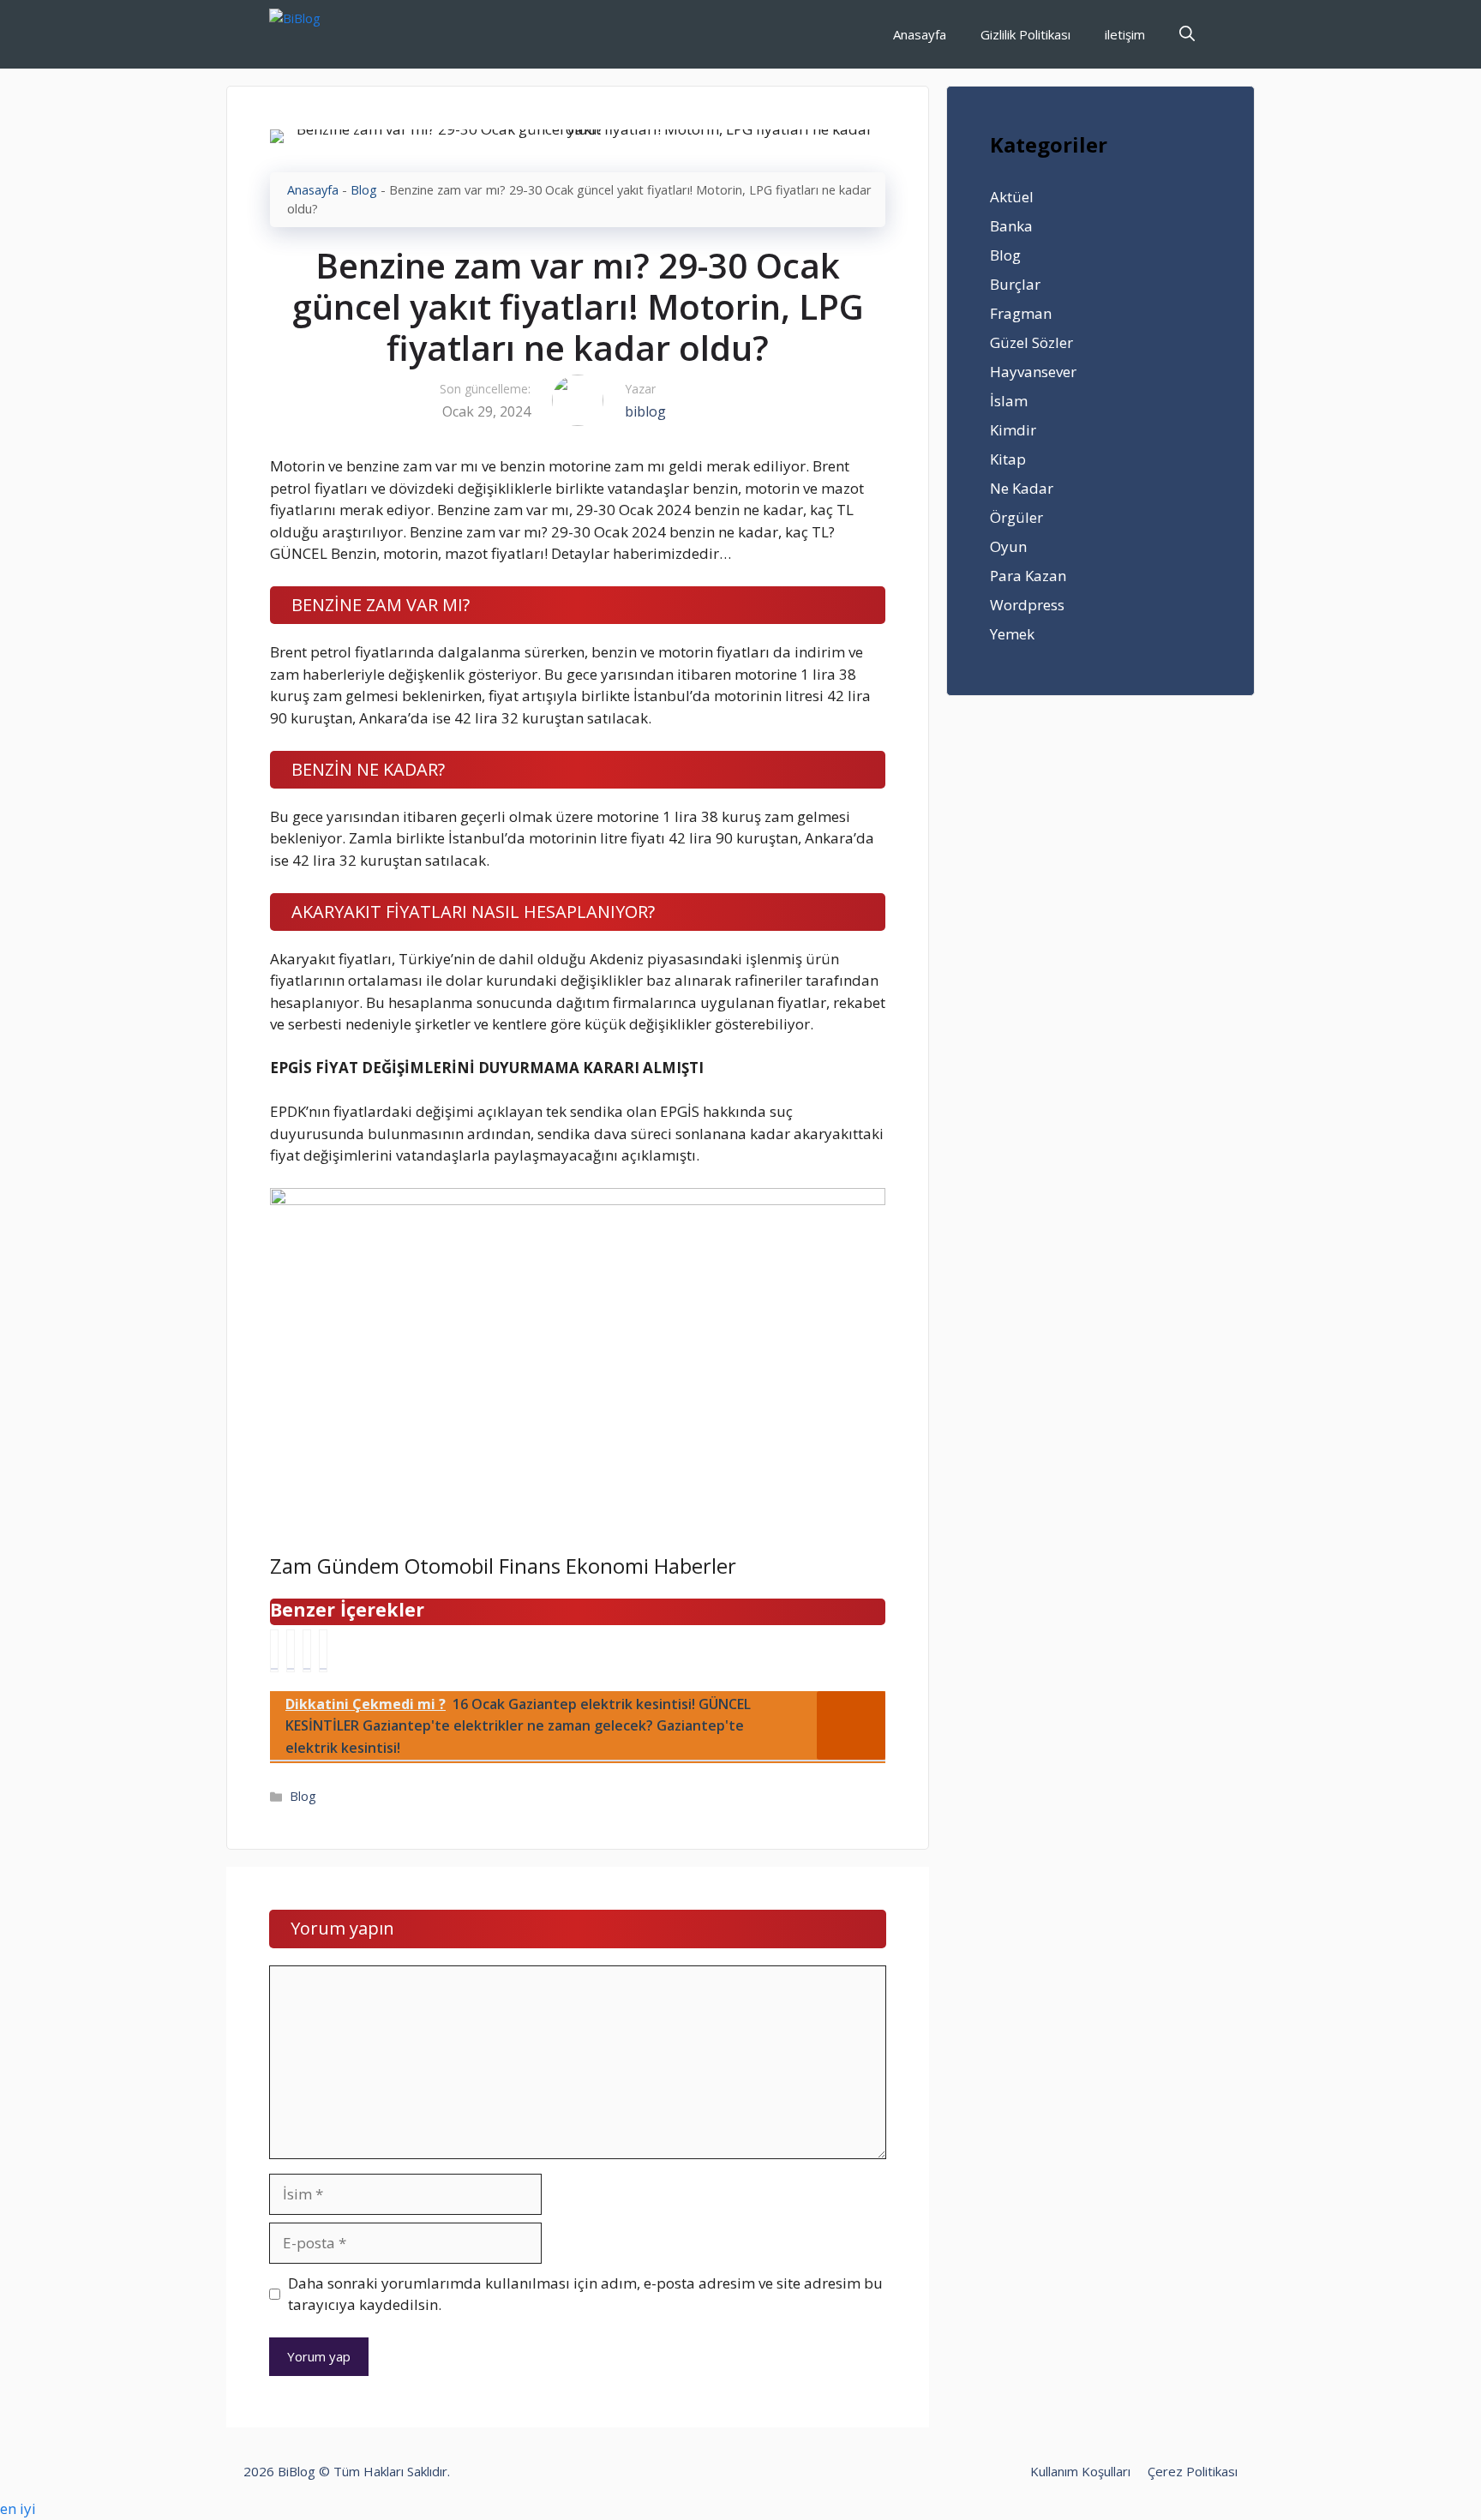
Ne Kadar (1022, 488)
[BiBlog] (321, 34)
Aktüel (1012, 197)
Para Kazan (1028, 576)
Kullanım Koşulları (1080, 2471)
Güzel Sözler (1031, 342)
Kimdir (1013, 430)
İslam (1009, 401)
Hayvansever (1033, 372)
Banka (1011, 226)
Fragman (1021, 313)
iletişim (1125, 34)
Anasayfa (920, 34)
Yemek (1012, 634)
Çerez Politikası (1193, 2471)
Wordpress (1027, 605)
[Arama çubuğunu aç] (1187, 34)
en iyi (18, 2508)
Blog (364, 190)
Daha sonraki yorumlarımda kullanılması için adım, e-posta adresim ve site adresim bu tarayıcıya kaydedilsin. (585, 2294)
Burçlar (1015, 284)
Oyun (1008, 546)
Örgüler (1016, 517)
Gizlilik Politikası (1025, 34)
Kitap (1008, 459)
